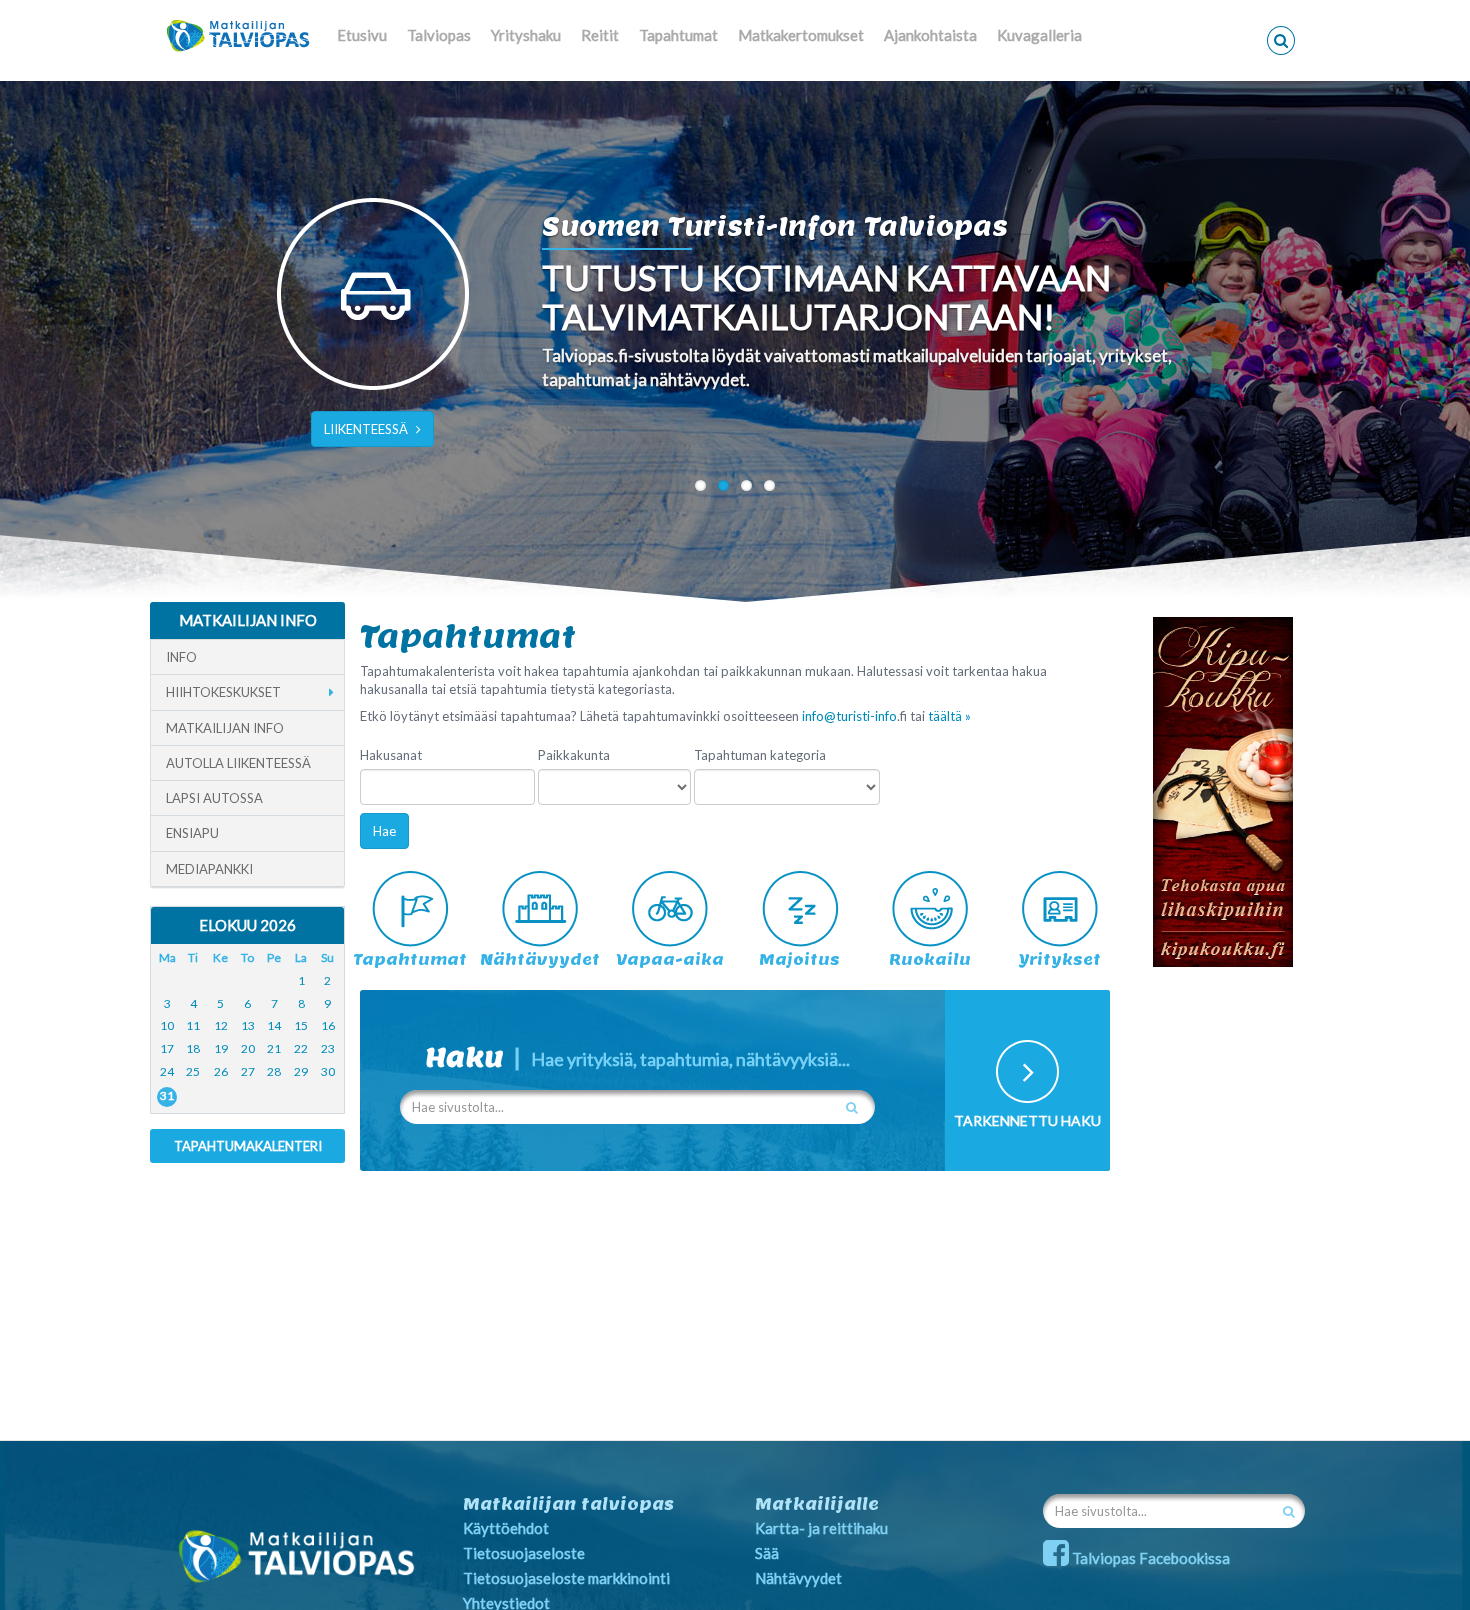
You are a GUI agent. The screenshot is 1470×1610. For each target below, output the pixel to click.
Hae (384, 831)
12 (221, 1025)
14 (274, 1025)
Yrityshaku (526, 35)
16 (328, 1025)
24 (167, 1071)
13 (248, 1025)
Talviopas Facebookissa (1149, 1558)
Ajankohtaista (930, 35)
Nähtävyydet (798, 1578)
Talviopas (439, 35)
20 (248, 1048)
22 (301, 1048)
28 (274, 1071)
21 (274, 1048)
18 (193, 1048)
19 (221, 1048)
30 (328, 1071)
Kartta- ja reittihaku (821, 1528)
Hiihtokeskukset (223, 692)
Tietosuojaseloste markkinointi (566, 1578)
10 (167, 1025)
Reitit (600, 35)
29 (301, 1071)
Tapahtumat (678, 35)
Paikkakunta (574, 755)
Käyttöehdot (506, 1528)
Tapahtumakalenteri (248, 1146)
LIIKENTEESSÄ (366, 429)
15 (301, 1025)
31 (167, 1095)
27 (248, 1071)
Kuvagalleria (1039, 35)
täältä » (949, 716)
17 (167, 1048)
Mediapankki (209, 869)
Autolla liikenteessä (238, 763)
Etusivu (362, 35)
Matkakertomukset (801, 35)
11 (193, 1025)
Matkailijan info (225, 728)
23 (328, 1048)
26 (221, 1071)
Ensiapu (192, 833)
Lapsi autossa (214, 798)
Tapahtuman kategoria (760, 755)
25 (193, 1071)
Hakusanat (391, 755)
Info (181, 657)
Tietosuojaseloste (524, 1553)
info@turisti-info (849, 716)
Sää (767, 1553)
